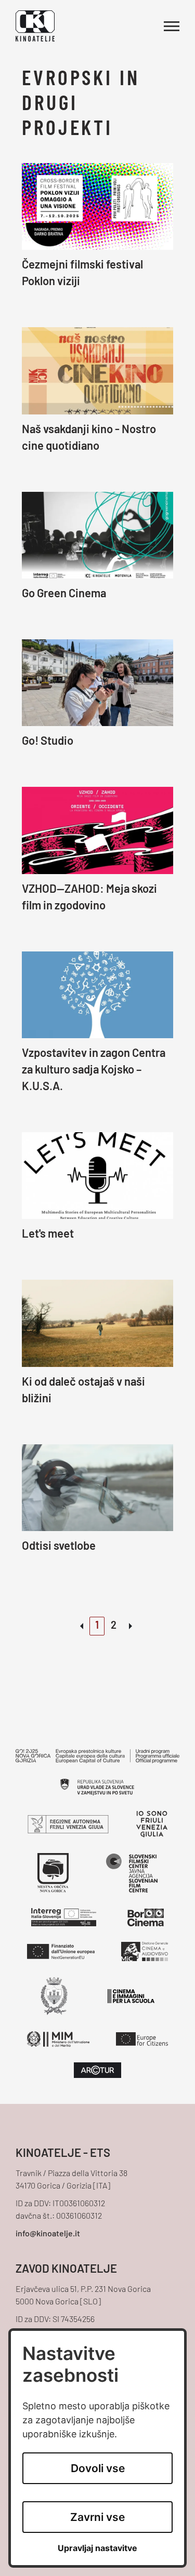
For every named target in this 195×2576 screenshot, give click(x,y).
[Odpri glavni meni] (172, 26)
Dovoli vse (98, 2468)
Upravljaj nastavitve (97, 2548)
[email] (97, 2234)
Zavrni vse (97, 2517)
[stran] (131, 1626)
